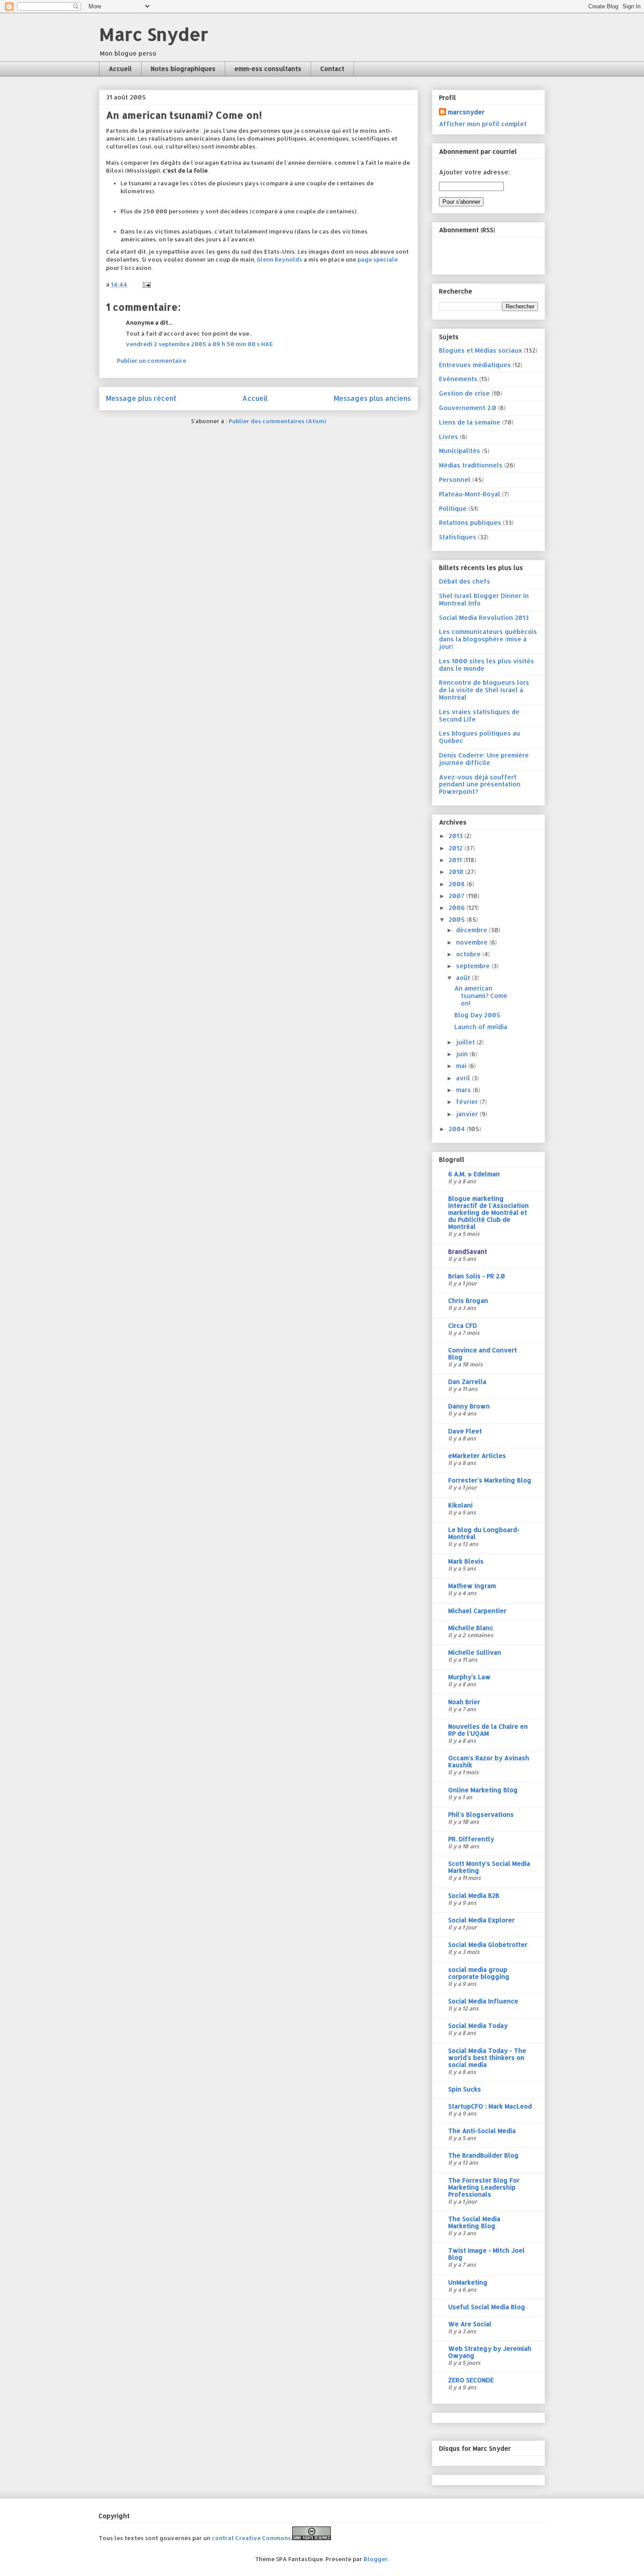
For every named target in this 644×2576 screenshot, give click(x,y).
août (464, 978)
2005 (458, 919)
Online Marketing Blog (483, 1790)
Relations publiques (470, 522)
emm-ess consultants (268, 69)
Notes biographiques (183, 69)
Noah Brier (464, 1702)
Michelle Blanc (471, 1628)
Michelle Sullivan (475, 1652)
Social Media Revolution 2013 (484, 617)
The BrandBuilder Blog (483, 2155)
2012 (456, 848)
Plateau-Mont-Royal (470, 494)
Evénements (458, 379)
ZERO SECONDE (471, 2380)
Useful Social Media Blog (487, 2307)
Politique (453, 508)
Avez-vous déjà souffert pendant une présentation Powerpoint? (480, 784)
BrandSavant (468, 1251)
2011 (456, 860)
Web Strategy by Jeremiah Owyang (490, 2352)
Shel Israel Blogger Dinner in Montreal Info (484, 599)
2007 (457, 896)
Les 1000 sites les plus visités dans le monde (487, 665)
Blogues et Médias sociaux (481, 350)
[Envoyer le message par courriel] (146, 284)
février (468, 1102)
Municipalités (460, 451)
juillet (466, 1042)
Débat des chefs (465, 581)
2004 (458, 1129)
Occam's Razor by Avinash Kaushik (489, 1761)
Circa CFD (463, 1325)
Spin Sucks (465, 2089)
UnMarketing (468, 2282)
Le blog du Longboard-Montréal (484, 1533)
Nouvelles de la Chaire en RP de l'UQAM (488, 1730)
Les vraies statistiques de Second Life (479, 715)
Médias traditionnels (471, 465)
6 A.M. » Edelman (474, 1174)
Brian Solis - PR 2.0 (477, 1276)
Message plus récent (141, 398)
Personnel (455, 479)
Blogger (376, 2559)
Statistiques (458, 537)
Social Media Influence (483, 2001)
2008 (458, 884)
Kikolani (460, 1505)
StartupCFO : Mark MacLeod (490, 2106)
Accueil (120, 69)
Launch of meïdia (481, 1027)
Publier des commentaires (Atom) (277, 421)
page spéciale (378, 259)
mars (464, 1090)
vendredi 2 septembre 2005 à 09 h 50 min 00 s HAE (199, 344)
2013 (456, 836)
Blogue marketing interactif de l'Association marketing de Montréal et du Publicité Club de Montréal (488, 1212)
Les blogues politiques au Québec (479, 737)
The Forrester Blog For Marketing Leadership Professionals (484, 2187)
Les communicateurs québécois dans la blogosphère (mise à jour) (488, 639)
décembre (472, 930)
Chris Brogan (468, 1300)
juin (463, 1054)
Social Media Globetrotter (488, 1944)
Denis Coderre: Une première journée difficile (484, 759)
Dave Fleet (465, 1431)
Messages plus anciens (372, 398)
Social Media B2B (474, 1895)
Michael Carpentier (477, 1611)
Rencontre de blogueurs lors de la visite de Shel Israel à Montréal (484, 690)
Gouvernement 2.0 (468, 408)
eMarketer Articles (477, 1456)
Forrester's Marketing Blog (490, 1480)
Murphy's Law (469, 1677)
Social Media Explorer (481, 1920)
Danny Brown (469, 1406)
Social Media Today (478, 2026)
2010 (457, 872)
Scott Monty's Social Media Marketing (489, 1867)
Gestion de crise (464, 393)
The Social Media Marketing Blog (474, 2222)
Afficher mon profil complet (483, 124)
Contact (332, 69)
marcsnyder (466, 112)
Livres (449, 437)
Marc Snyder (154, 34)
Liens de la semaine (470, 422)
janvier (468, 1114)
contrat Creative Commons (251, 2538)
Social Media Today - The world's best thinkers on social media (487, 2058)
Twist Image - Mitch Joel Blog (487, 2254)
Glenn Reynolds (280, 259)
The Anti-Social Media (482, 2131)
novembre (473, 942)
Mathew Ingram (472, 1586)
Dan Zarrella (467, 1382)
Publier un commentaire (152, 361)
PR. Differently (471, 1839)
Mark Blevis (466, 1561)
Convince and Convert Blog (483, 1353)
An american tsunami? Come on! (481, 996)
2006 (458, 908)
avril (464, 1078)
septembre (474, 966)
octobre (469, 954)
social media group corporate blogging (479, 1973)
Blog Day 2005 (477, 1015)
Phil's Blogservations (481, 1814)
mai (462, 1066)
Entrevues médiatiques (475, 365)
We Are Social (470, 2324)
